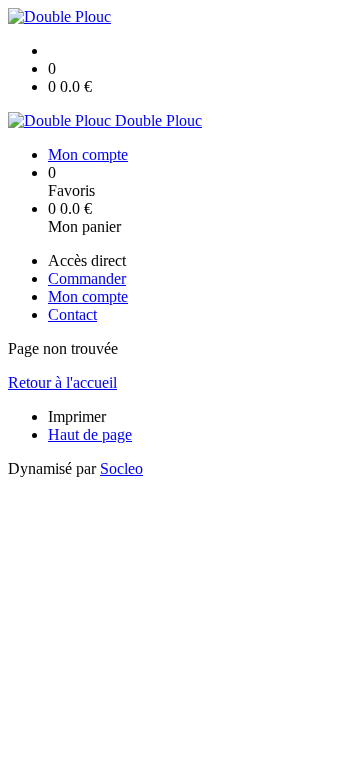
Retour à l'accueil (62, 382)
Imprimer (77, 416)
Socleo (121, 468)
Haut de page (90, 434)
